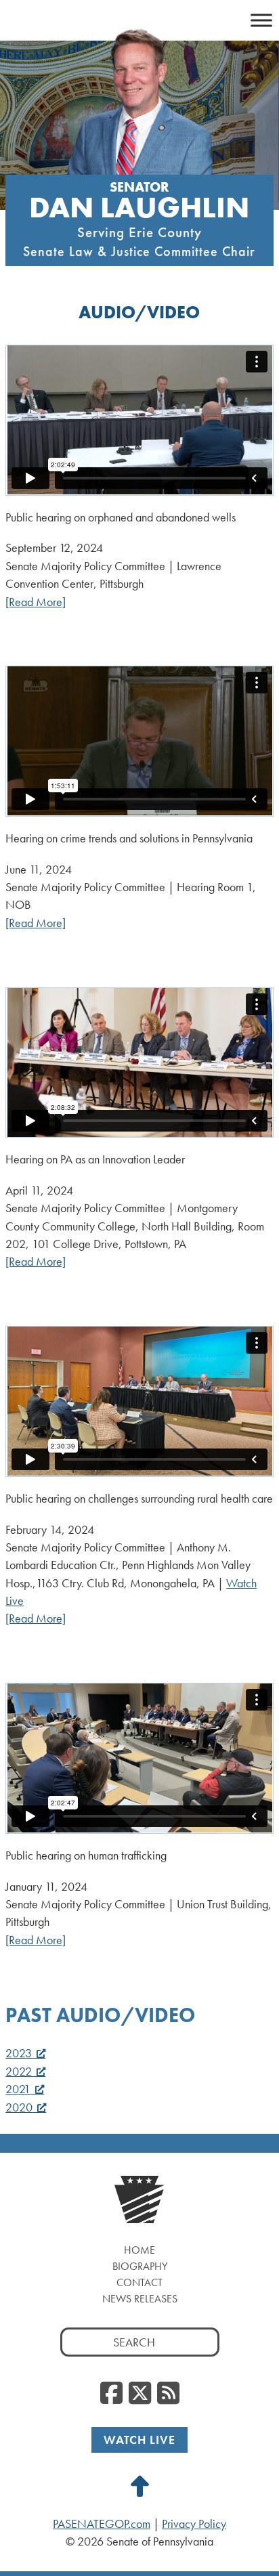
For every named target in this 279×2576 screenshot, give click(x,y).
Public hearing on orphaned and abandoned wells (121, 517)
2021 (18, 2089)
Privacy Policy (194, 2524)
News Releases (140, 2299)
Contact (139, 2282)
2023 (19, 2053)
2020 (19, 2107)
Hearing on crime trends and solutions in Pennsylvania (129, 838)
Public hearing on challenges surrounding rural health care (139, 1498)
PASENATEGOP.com (102, 2524)
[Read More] (36, 602)
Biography (140, 2266)
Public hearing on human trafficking (86, 1855)
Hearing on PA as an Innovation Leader (95, 1159)
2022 (19, 2071)
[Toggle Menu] (261, 20)
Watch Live (139, 2440)
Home (139, 2250)
